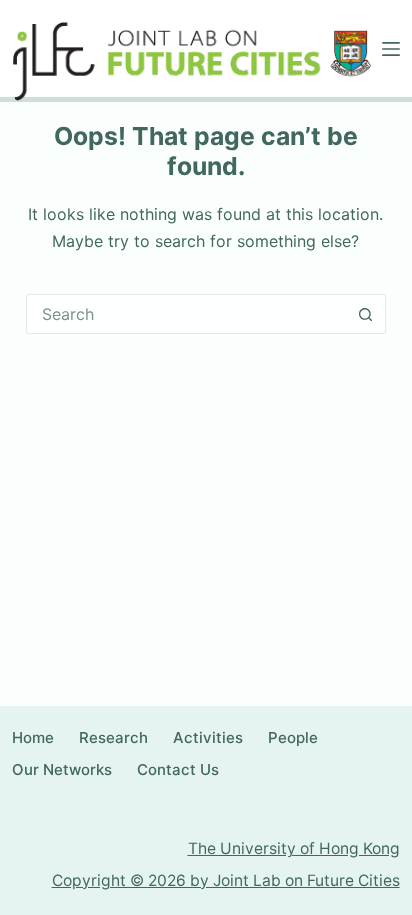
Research (113, 737)
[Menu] (391, 49)
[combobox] (186, 314)
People (293, 737)
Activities (208, 737)
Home (33, 737)
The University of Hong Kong (294, 848)
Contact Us (178, 769)
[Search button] (366, 314)
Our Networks (62, 769)
